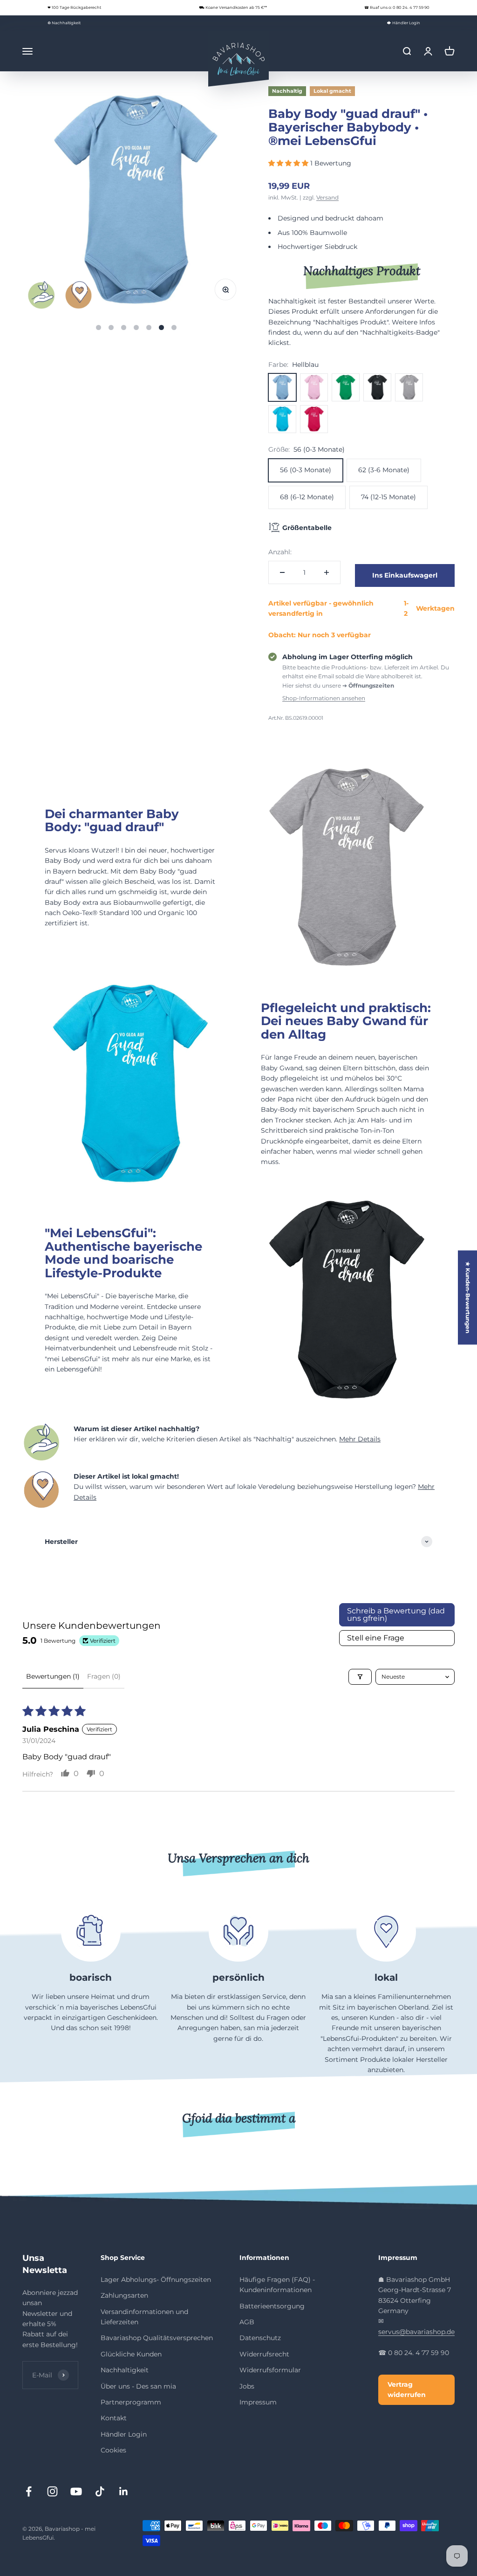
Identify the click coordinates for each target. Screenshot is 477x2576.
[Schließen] (450, 2277)
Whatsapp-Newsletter (372, 2431)
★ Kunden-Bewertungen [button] (468, 1297)
